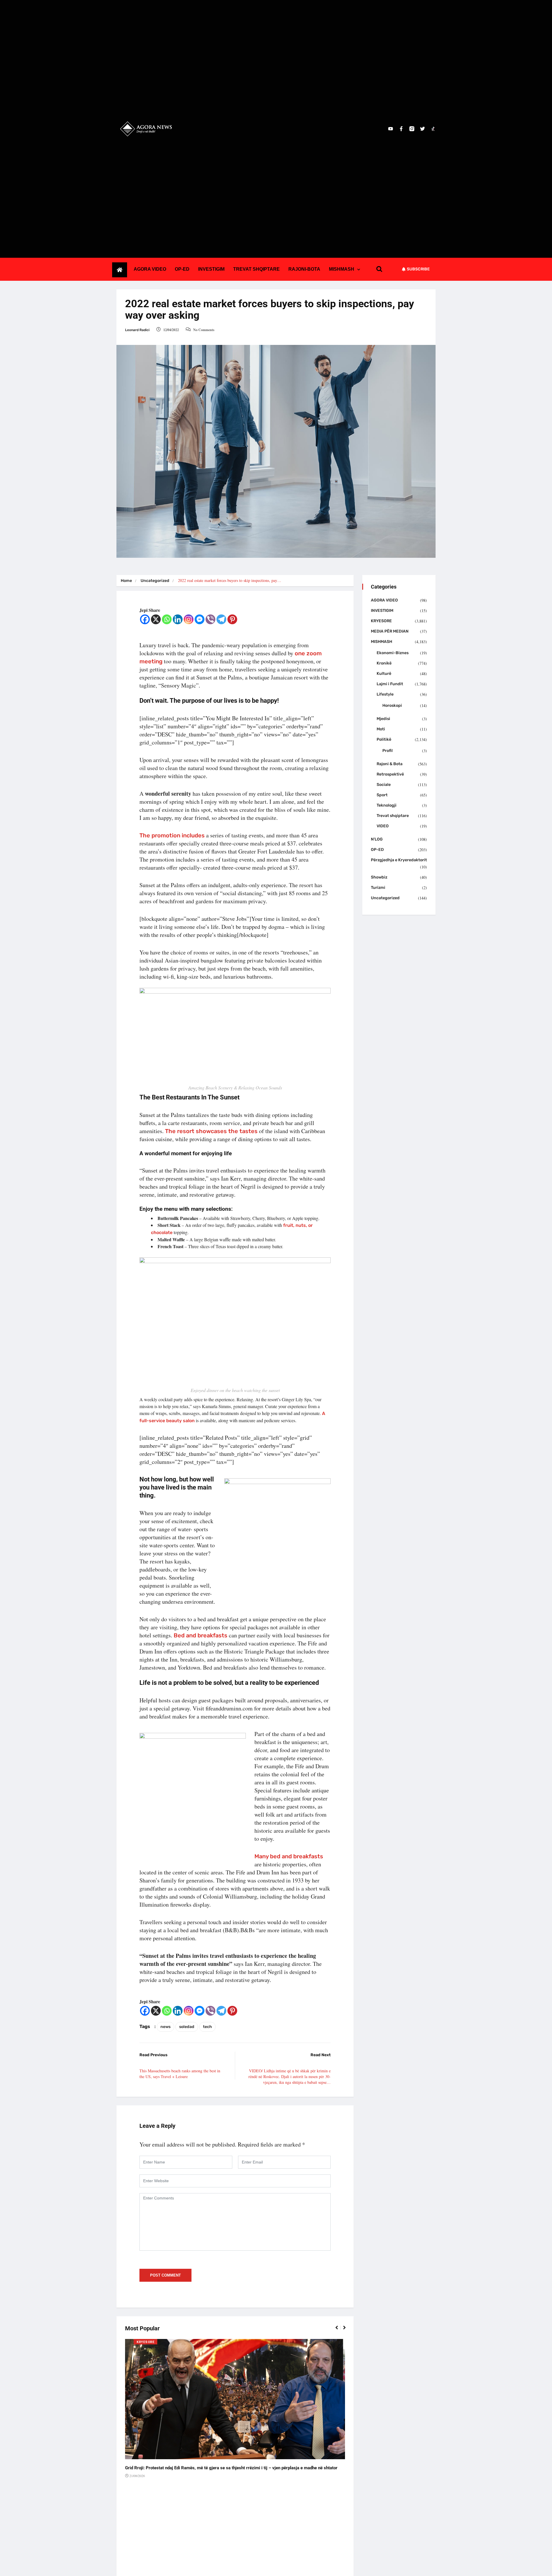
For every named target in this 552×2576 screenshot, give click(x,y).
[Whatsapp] (167, 619)
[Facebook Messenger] (200, 619)
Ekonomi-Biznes (393, 653)
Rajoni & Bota (390, 764)
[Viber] (210, 619)
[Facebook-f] (401, 129)
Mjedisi (383, 719)
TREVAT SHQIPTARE (256, 269)
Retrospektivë (390, 774)
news (165, 2027)
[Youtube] (391, 129)
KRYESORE (145, 2342)
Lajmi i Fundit (390, 684)
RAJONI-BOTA (304, 269)
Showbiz (379, 877)
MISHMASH (342, 269)
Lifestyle (385, 694)
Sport (382, 795)
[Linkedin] (178, 619)
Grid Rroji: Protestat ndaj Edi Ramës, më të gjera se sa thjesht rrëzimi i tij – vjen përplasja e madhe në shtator (231, 2468)
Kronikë (384, 663)
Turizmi (378, 888)
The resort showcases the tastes (211, 1131)
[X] (156, 619)
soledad (187, 2027)
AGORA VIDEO (150, 269)
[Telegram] (221, 619)
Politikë (384, 739)
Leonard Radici (137, 330)
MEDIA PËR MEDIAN (390, 631)
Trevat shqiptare (393, 816)
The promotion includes (172, 835)
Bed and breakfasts (201, 1635)
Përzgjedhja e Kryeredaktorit (399, 860)
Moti (381, 729)
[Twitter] (422, 129)
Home (126, 581)
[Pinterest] (232, 619)
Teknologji (387, 805)
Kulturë (384, 674)
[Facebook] (145, 619)
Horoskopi (392, 705)
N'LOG (377, 839)
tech (207, 2027)
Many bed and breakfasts (289, 1856)
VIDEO (383, 826)
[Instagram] (189, 619)
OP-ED (182, 269)
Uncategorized (155, 581)
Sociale (384, 785)
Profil (388, 751)
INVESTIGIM (211, 269)
